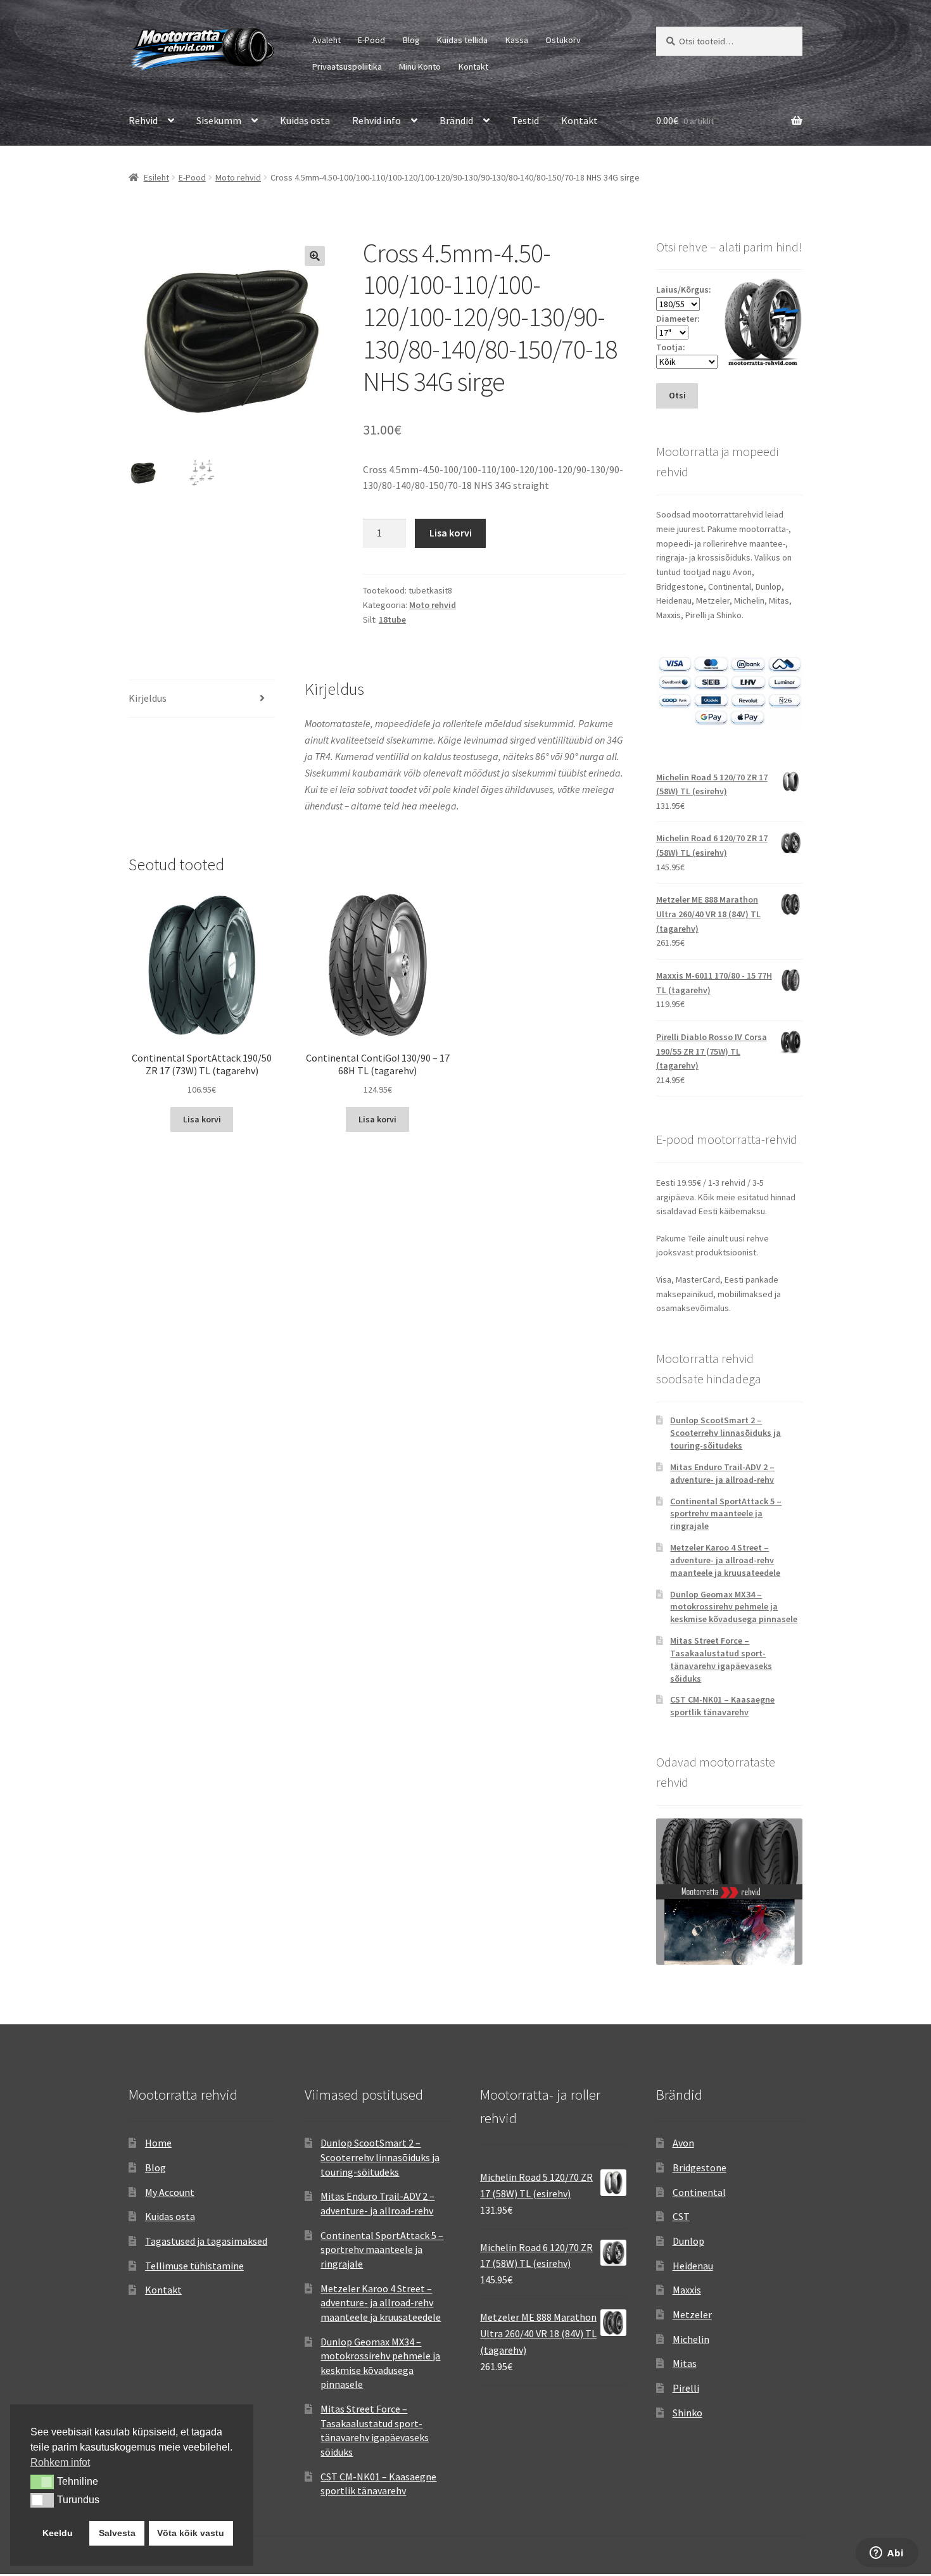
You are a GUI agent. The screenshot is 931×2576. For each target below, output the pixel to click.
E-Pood (371, 40)
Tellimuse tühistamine (194, 2266)
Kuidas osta (305, 120)
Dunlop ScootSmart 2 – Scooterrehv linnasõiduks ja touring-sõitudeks (725, 1433)
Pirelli (686, 2388)
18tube (392, 619)
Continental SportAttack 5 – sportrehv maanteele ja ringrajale (726, 1514)
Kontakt (473, 67)
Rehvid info (377, 120)
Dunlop (688, 2241)
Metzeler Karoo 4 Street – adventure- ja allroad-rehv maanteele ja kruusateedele (725, 1560)
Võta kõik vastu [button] (191, 2533)
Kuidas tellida (462, 40)
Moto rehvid (238, 177)
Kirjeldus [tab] (148, 698)
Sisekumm (219, 120)
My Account (170, 2192)
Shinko (687, 2413)
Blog (411, 40)
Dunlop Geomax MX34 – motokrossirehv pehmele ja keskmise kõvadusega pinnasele (734, 1607)
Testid (525, 120)
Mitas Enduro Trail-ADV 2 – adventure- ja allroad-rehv (722, 1473)
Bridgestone (700, 2167)
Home (158, 2143)
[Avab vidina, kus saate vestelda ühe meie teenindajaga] (887, 2554)
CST (681, 2216)
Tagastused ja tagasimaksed (206, 2241)
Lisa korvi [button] (202, 1119)
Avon (683, 2143)
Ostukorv (563, 40)
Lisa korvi (451, 533)
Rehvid (143, 120)
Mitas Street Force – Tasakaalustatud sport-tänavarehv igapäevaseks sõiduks (721, 1659)
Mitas (685, 2363)
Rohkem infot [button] (60, 2462)
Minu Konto (420, 67)
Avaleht (326, 40)
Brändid (456, 120)
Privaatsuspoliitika (347, 67)
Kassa (517, 40)
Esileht (156, 177)
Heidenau (693, 2266)
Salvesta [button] (117, 2533)
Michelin (691, 2339)
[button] (315, 256)
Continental (699, 2192)
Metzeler (692, 2314)
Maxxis (687, 2290)
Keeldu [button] (58, 2533)
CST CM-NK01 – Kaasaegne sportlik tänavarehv (722, 1706)
